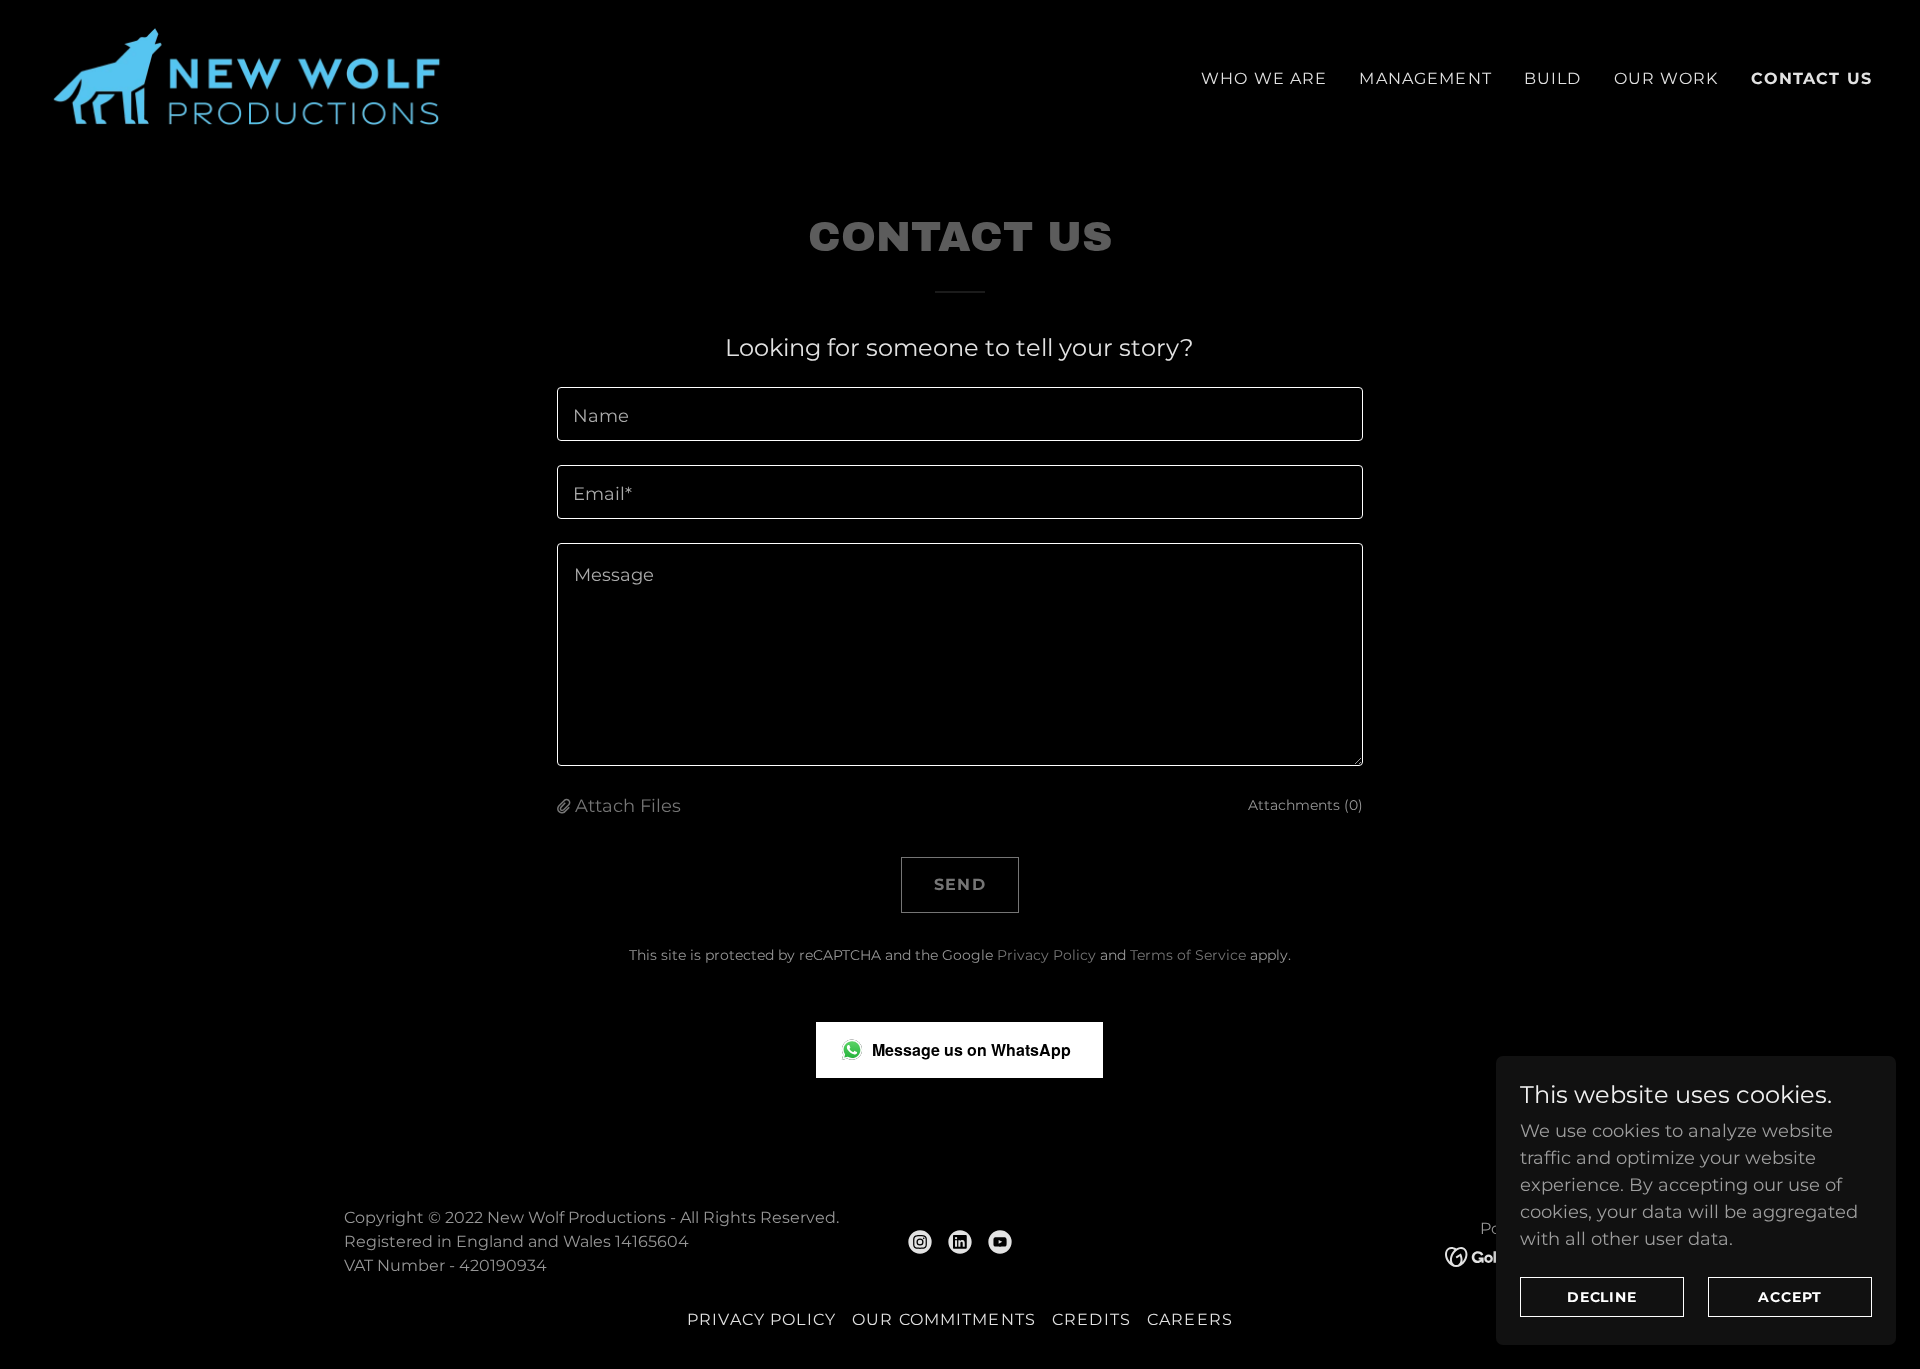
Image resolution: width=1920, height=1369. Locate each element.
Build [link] (1553, 78)
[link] (247, 75)
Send (960, 884)
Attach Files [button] (628, 806)
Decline (1602, 1297)
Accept (1790, 1297)
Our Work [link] (1666, 78)
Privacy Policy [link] (1046, 955)
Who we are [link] (1264, 78)
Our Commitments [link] (944, 1319)
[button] (566, 806)
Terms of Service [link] (1188, 955)
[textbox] (959, 414)
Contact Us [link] (1811, 78)
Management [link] (1425, 78)
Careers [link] (1190, 1319)
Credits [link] (1091, 1319)
